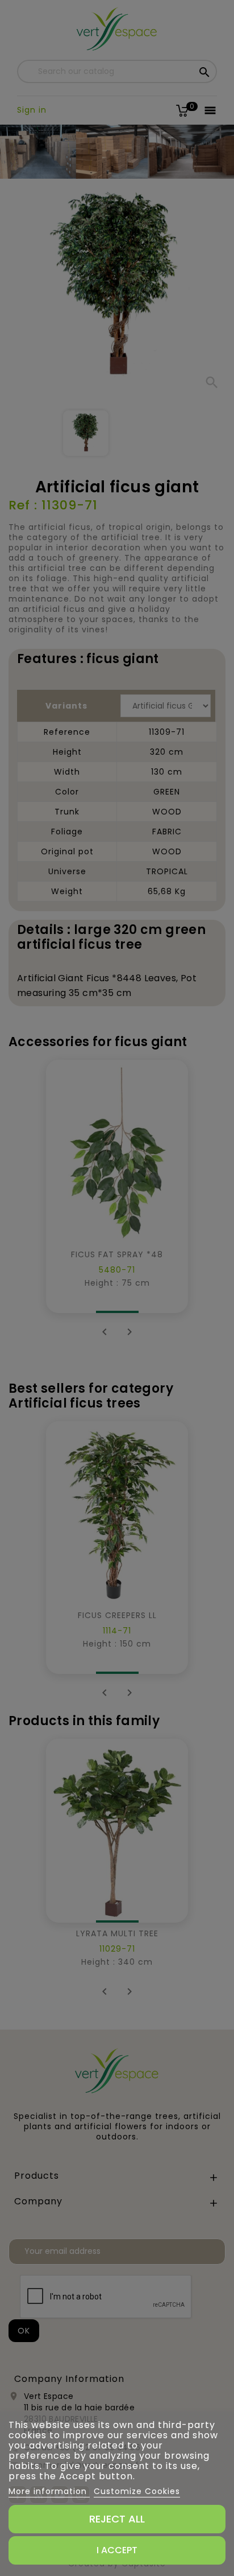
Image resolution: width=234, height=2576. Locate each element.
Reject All (117, 2519)
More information (49, 2491)
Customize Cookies (137, 2491)
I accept (117, 2550)
